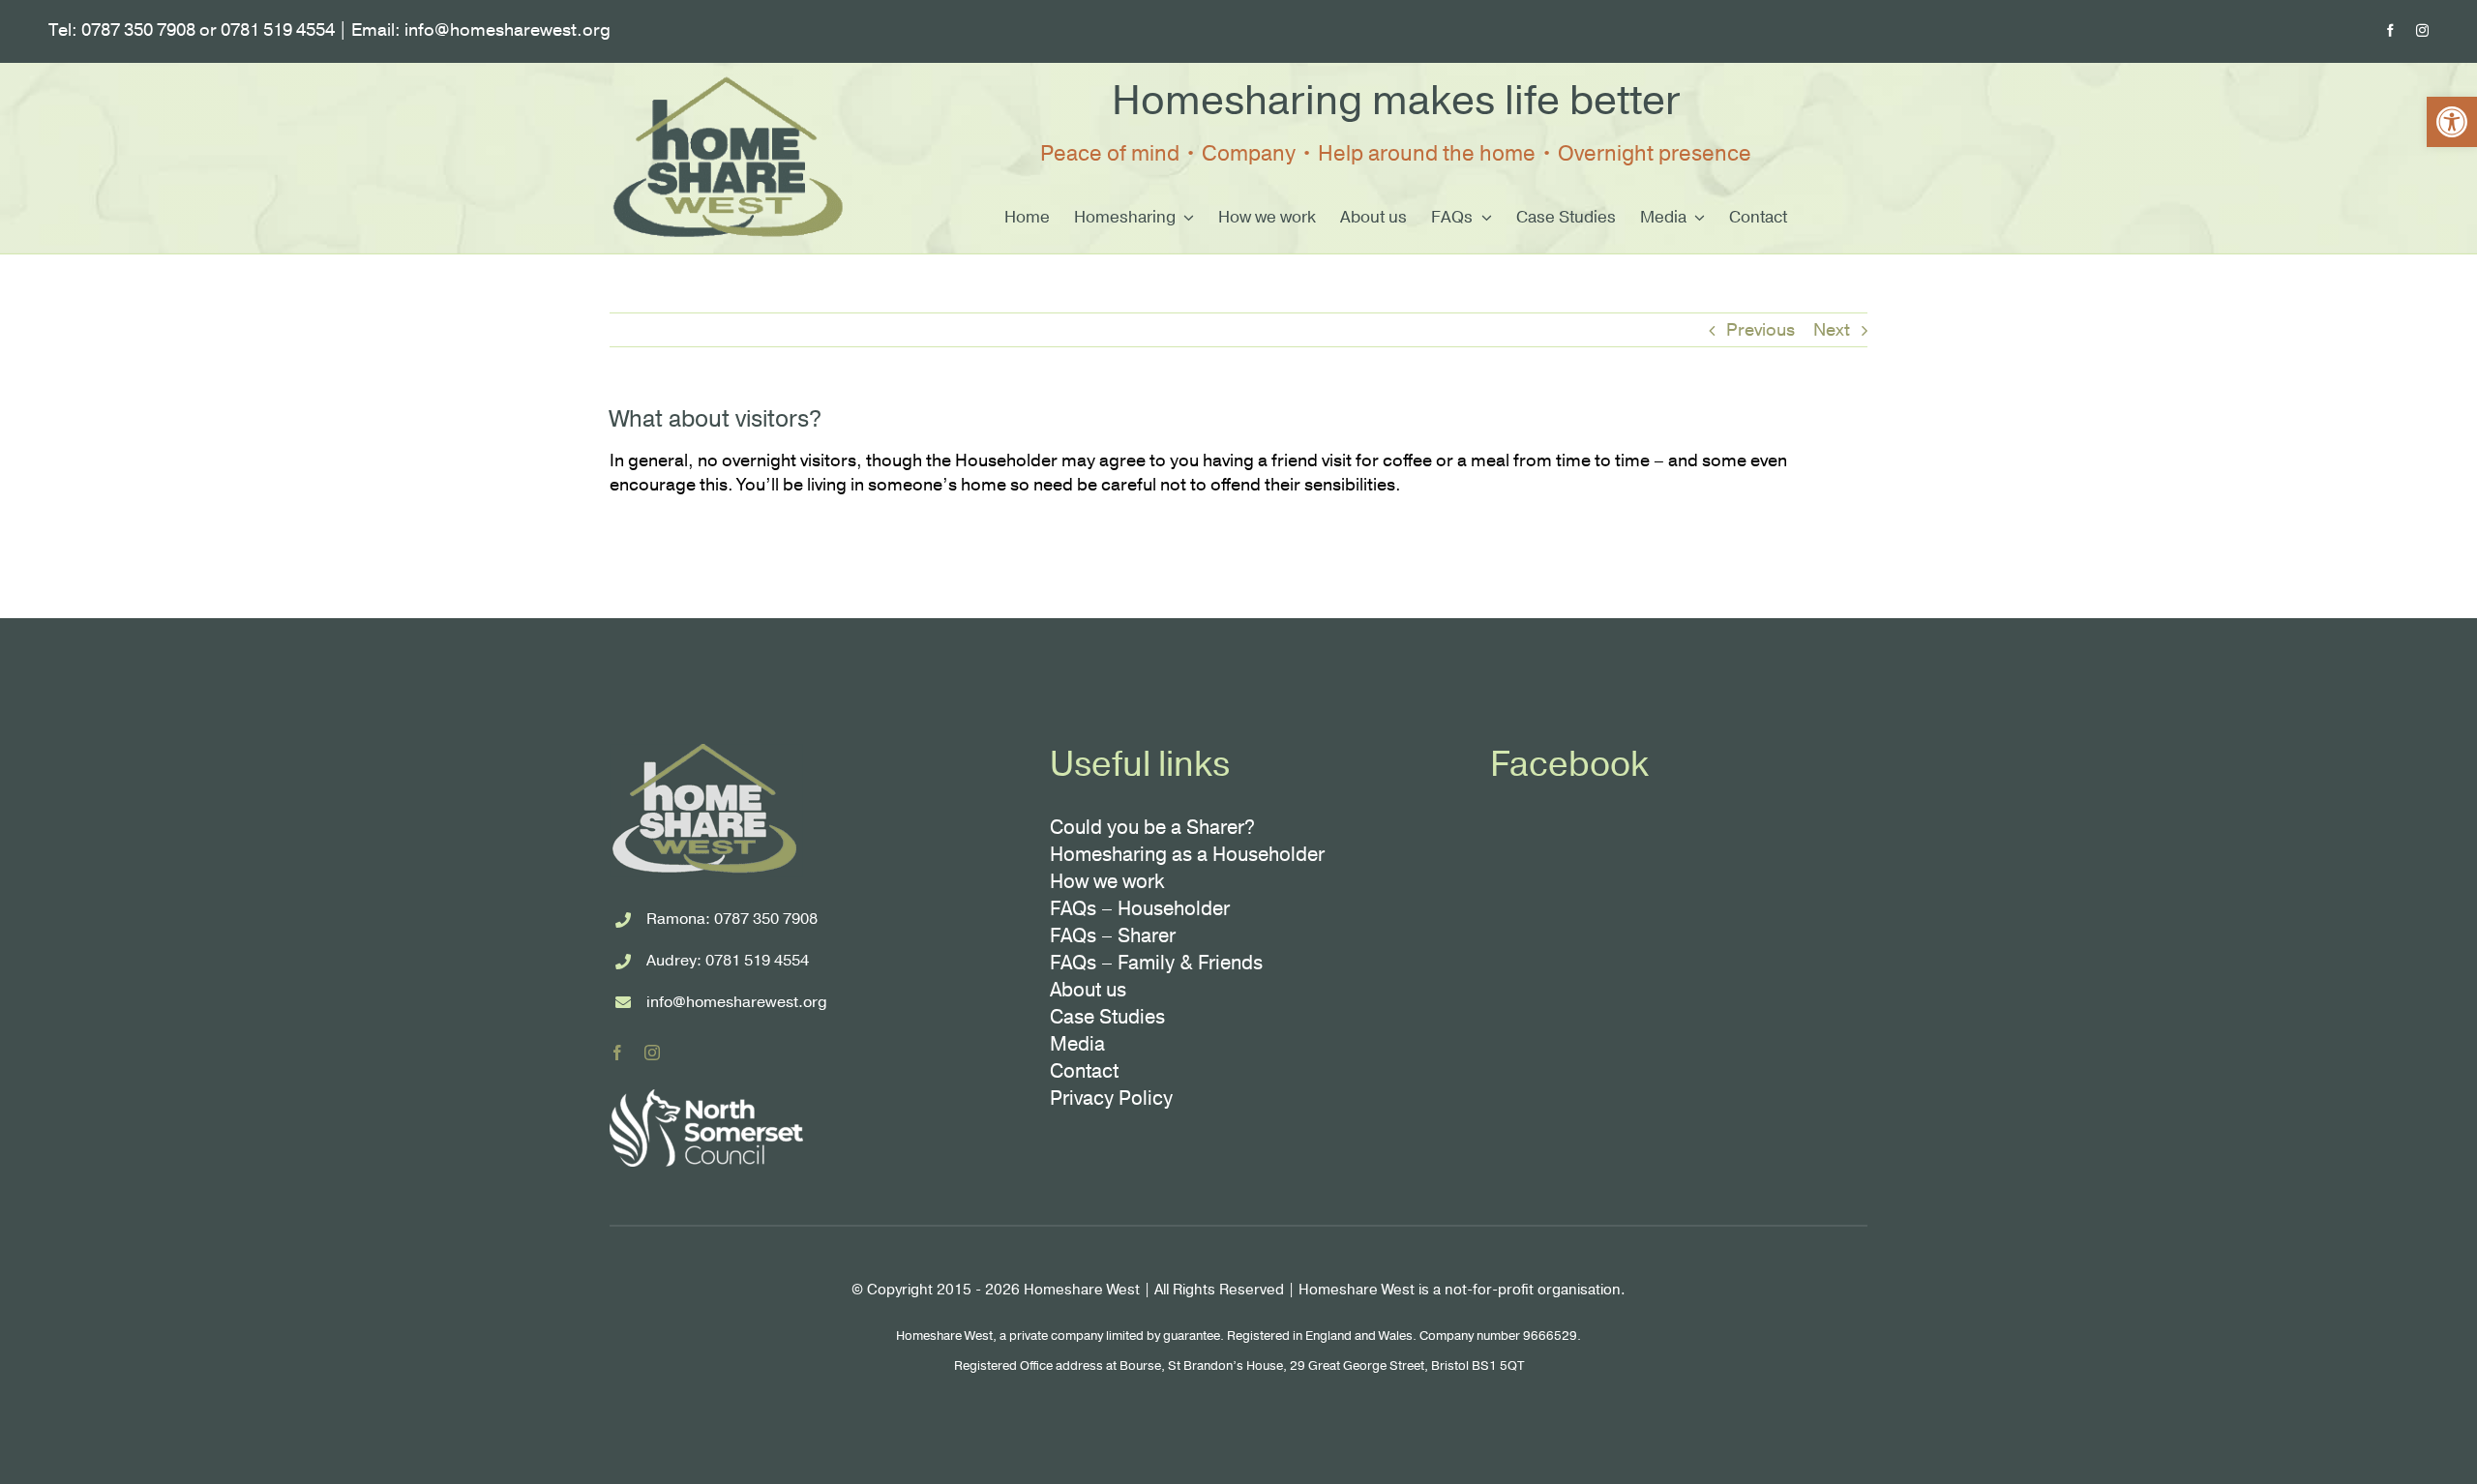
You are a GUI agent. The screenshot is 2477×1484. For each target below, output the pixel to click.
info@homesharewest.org (737, 1002)
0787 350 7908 (766, 919)
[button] (2452, 122)
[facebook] (2390, 30)
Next (1832, 330)
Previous (1761, 330)
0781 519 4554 (757, 961)
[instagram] (2422, 30)
